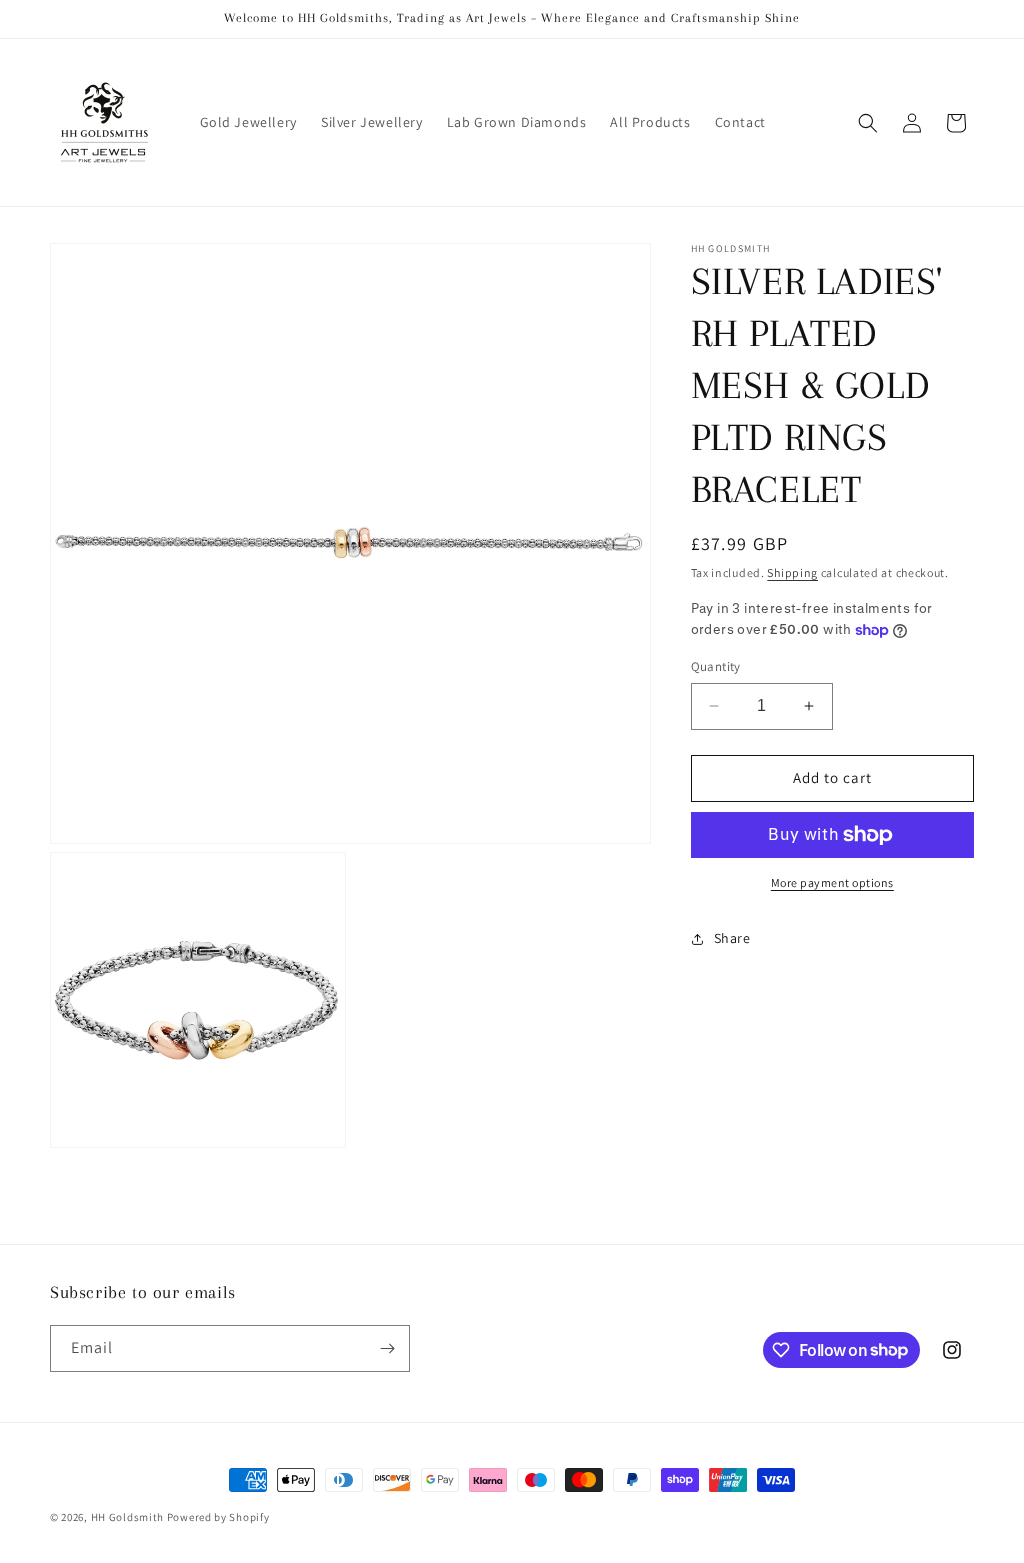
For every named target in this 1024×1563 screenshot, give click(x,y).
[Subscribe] (387, 1348)
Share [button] (732, 938)
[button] (868, 123)
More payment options (832, 882)
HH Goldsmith (127, 1517)
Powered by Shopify (218, 1517)
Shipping (792, 572)
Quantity (716, 666)
